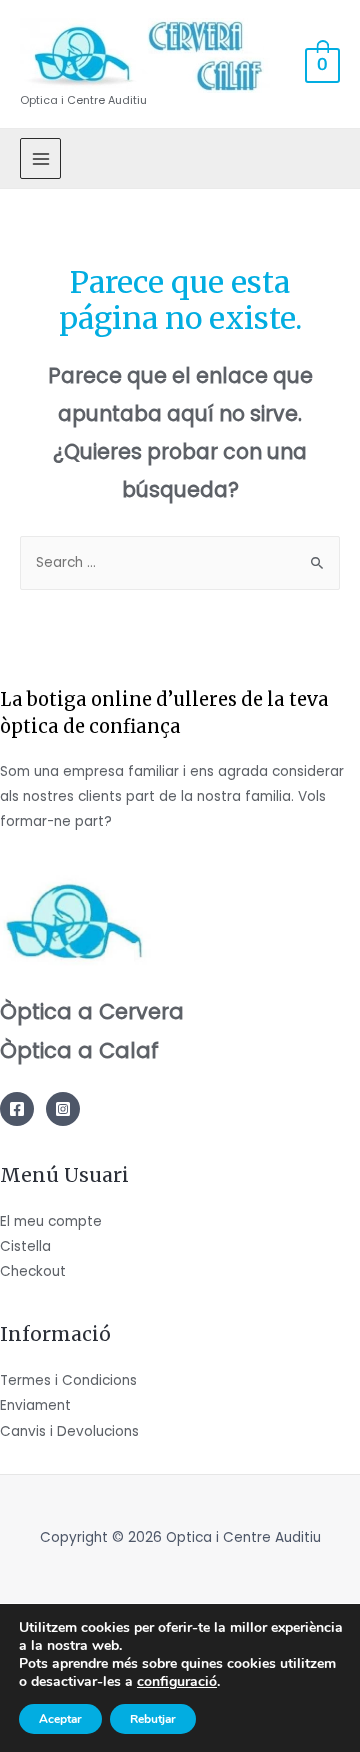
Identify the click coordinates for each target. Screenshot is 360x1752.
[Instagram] (63, 1109)
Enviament (35, 1405)
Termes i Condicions (68, 1380)
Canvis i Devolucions (69, 1431)
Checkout (33, 1271)
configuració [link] (177, 1681)
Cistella (25, 1246)
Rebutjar (153, 1719)
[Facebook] (17, 1109)
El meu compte (51, 1221)
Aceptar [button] (60, 1719)
